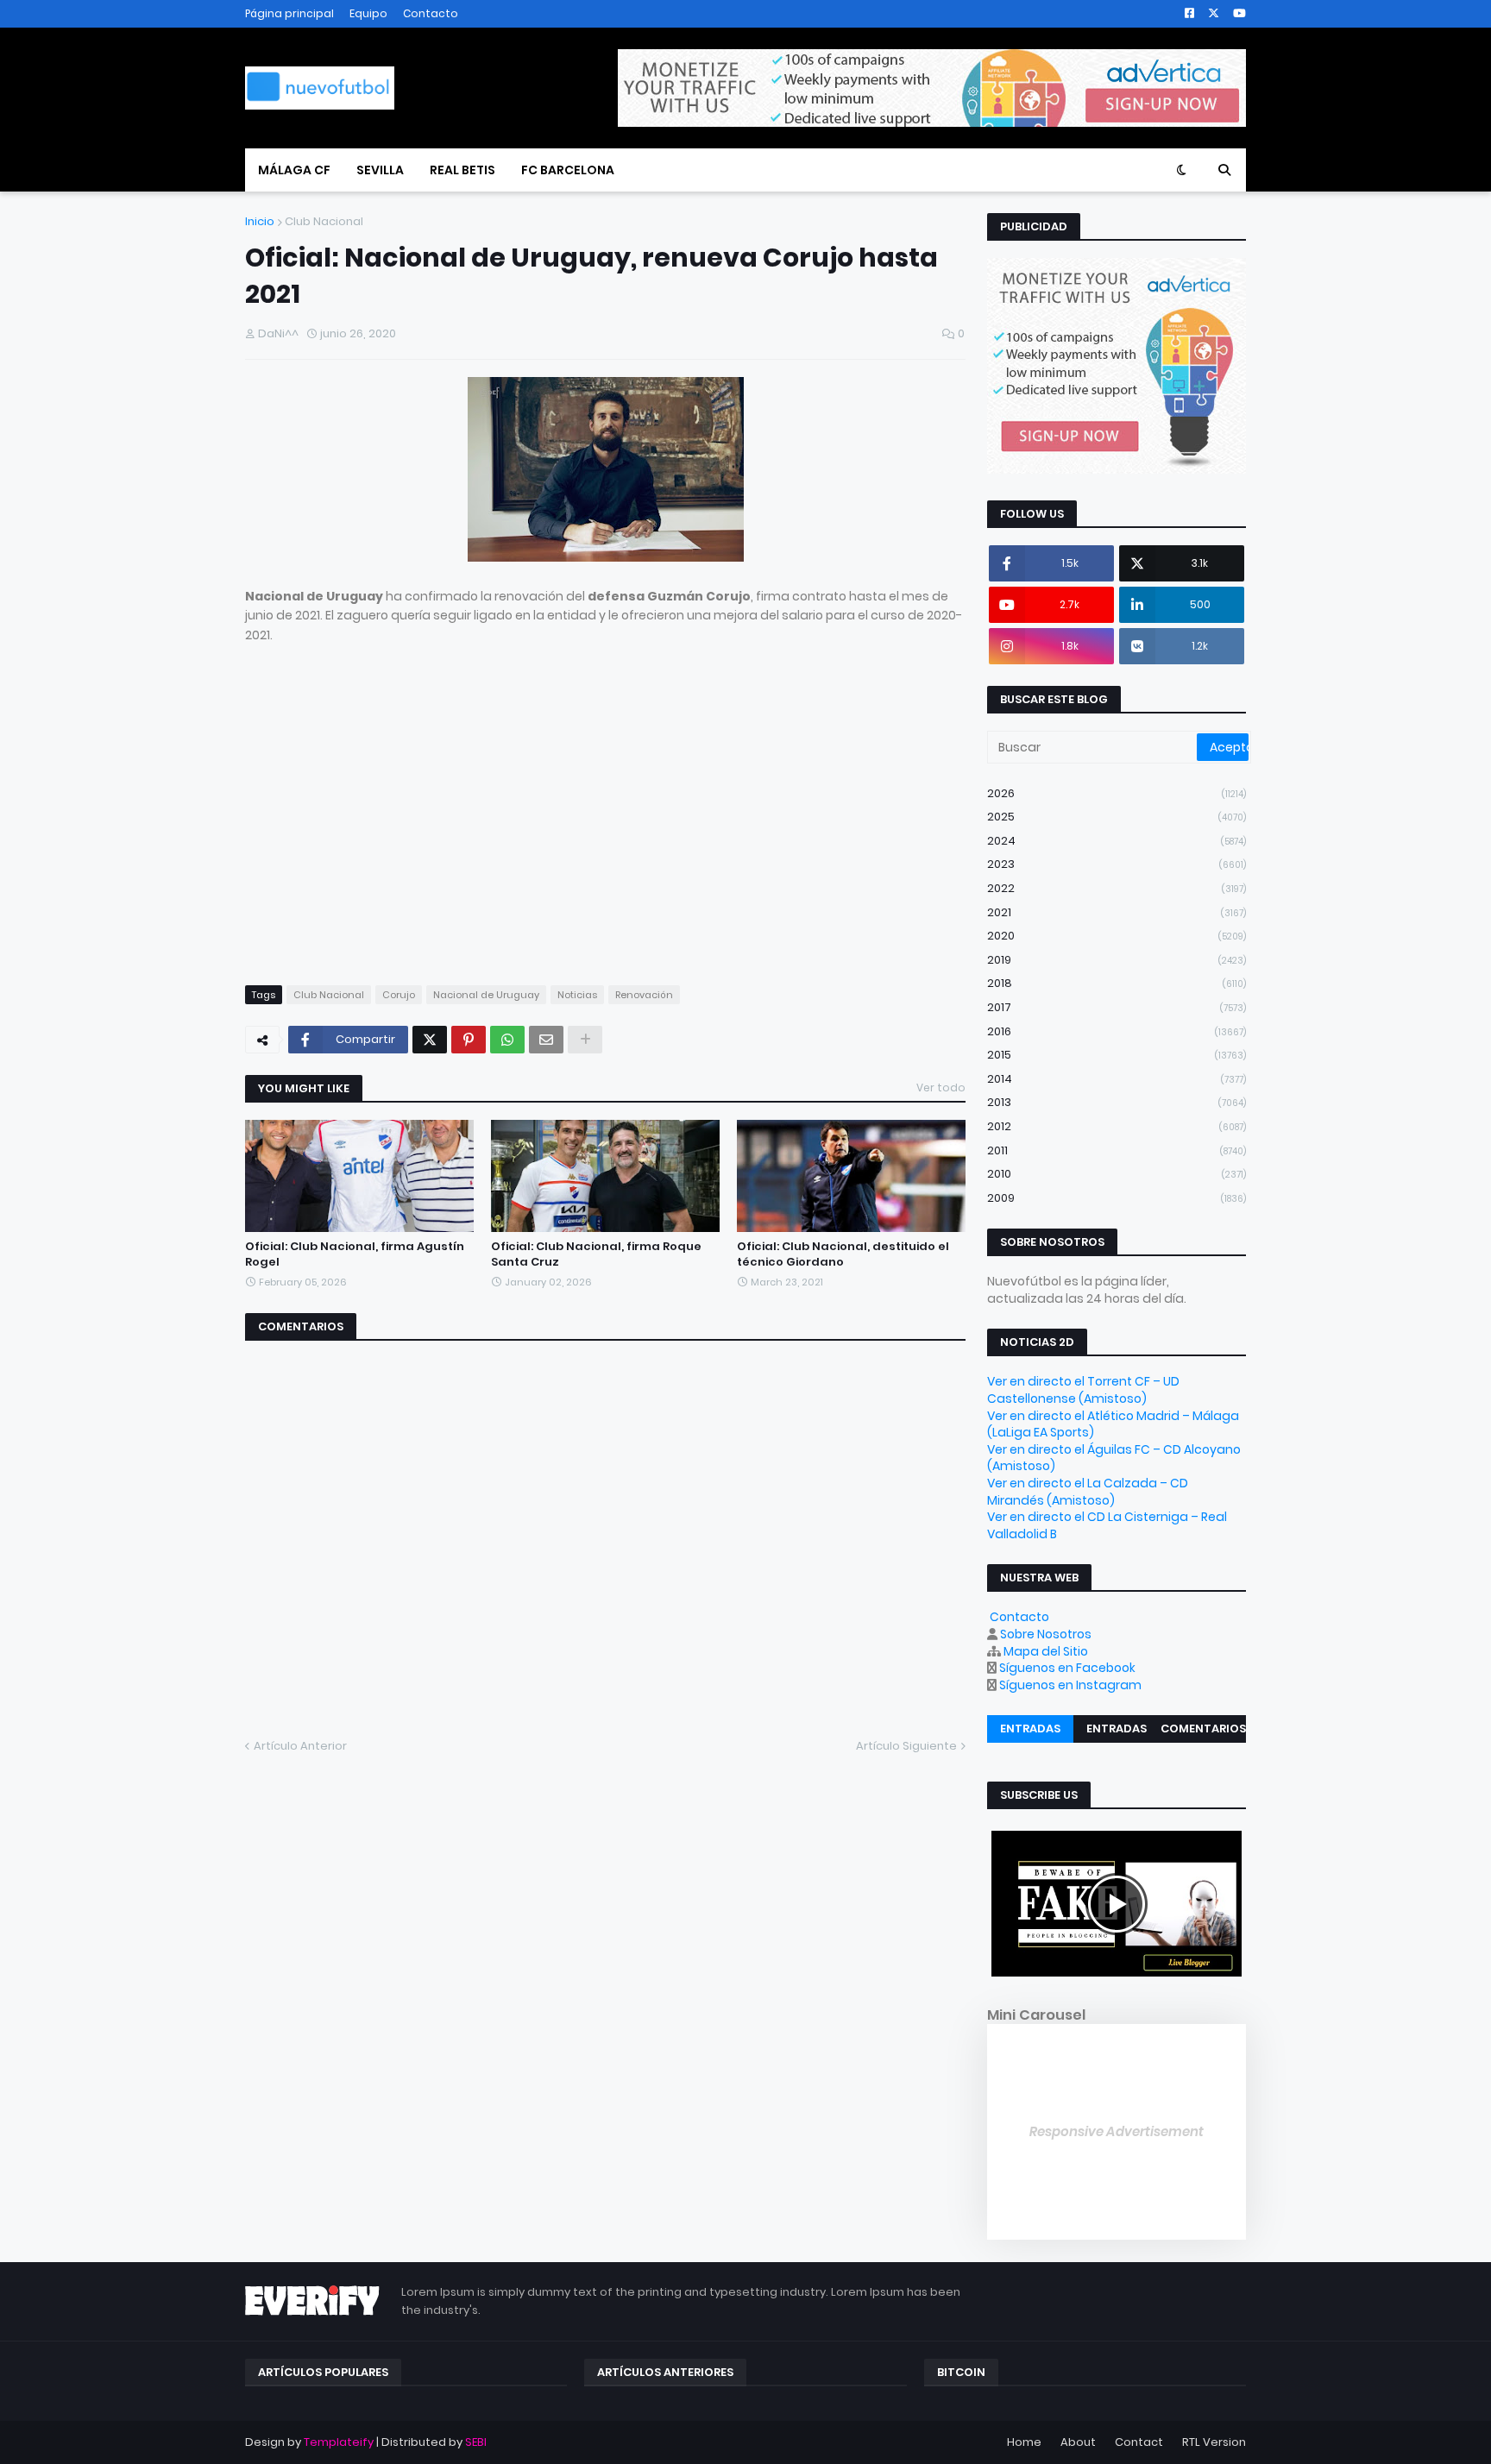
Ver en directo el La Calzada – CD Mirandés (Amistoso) (1088, 1492)
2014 (1117, 1079)
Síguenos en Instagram (1070, 1685)
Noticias (577, 995)
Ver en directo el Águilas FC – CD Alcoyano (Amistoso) (1114, 1458)
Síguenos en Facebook (1067, 1668)
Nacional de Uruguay (486, 995)
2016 (1117, 1031)
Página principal (289, 13)
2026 (1117, 793)
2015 (1117, 1055)
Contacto (431, 13)
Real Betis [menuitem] (462, 170)
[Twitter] (430, 1040)
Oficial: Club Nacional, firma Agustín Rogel (355, 1254)
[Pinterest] (469, 1040)
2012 (1117, 1126)
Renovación (644, 995)
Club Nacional (324, 221)
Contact (1139, 2442)
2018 (1117, 983)
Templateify (339, 2442)
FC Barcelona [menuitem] (568, 170)
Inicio (260, 221)
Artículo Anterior (300, 1746)
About (1078, 2442)
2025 (1117, 817)
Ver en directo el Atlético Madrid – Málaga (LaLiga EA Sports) (1113, 1424)
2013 (1117, 1102)
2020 (1117, 936)
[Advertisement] (605, 823)
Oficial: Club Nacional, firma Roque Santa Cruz (596, 1254)
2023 (1117, 864)
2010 (1117, 1174)
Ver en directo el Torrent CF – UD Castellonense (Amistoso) (1083, 1390)
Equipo (368, 13)
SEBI (476, 2442)
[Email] (546, 1040)
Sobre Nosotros (1046, 1634)
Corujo (399, 995)
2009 (1117, 1198)
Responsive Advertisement (1117, 2131)
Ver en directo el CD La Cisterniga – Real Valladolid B (1107, 1525)
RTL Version (1214, 2442)
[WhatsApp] (507, 1040)
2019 (1117, 960)
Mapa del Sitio (1046, 1651)
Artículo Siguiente (906, 1746)
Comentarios (1203, 1729)
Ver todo (941, 1087)
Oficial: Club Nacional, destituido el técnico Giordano (843, 1254)
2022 (1117, 888)
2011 (1117, 1150)
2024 (1117, 841)
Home (1024, 2442)
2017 (1117, 1007)
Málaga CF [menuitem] (294, 170)
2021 (1117, 912)
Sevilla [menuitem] (380, 170)
